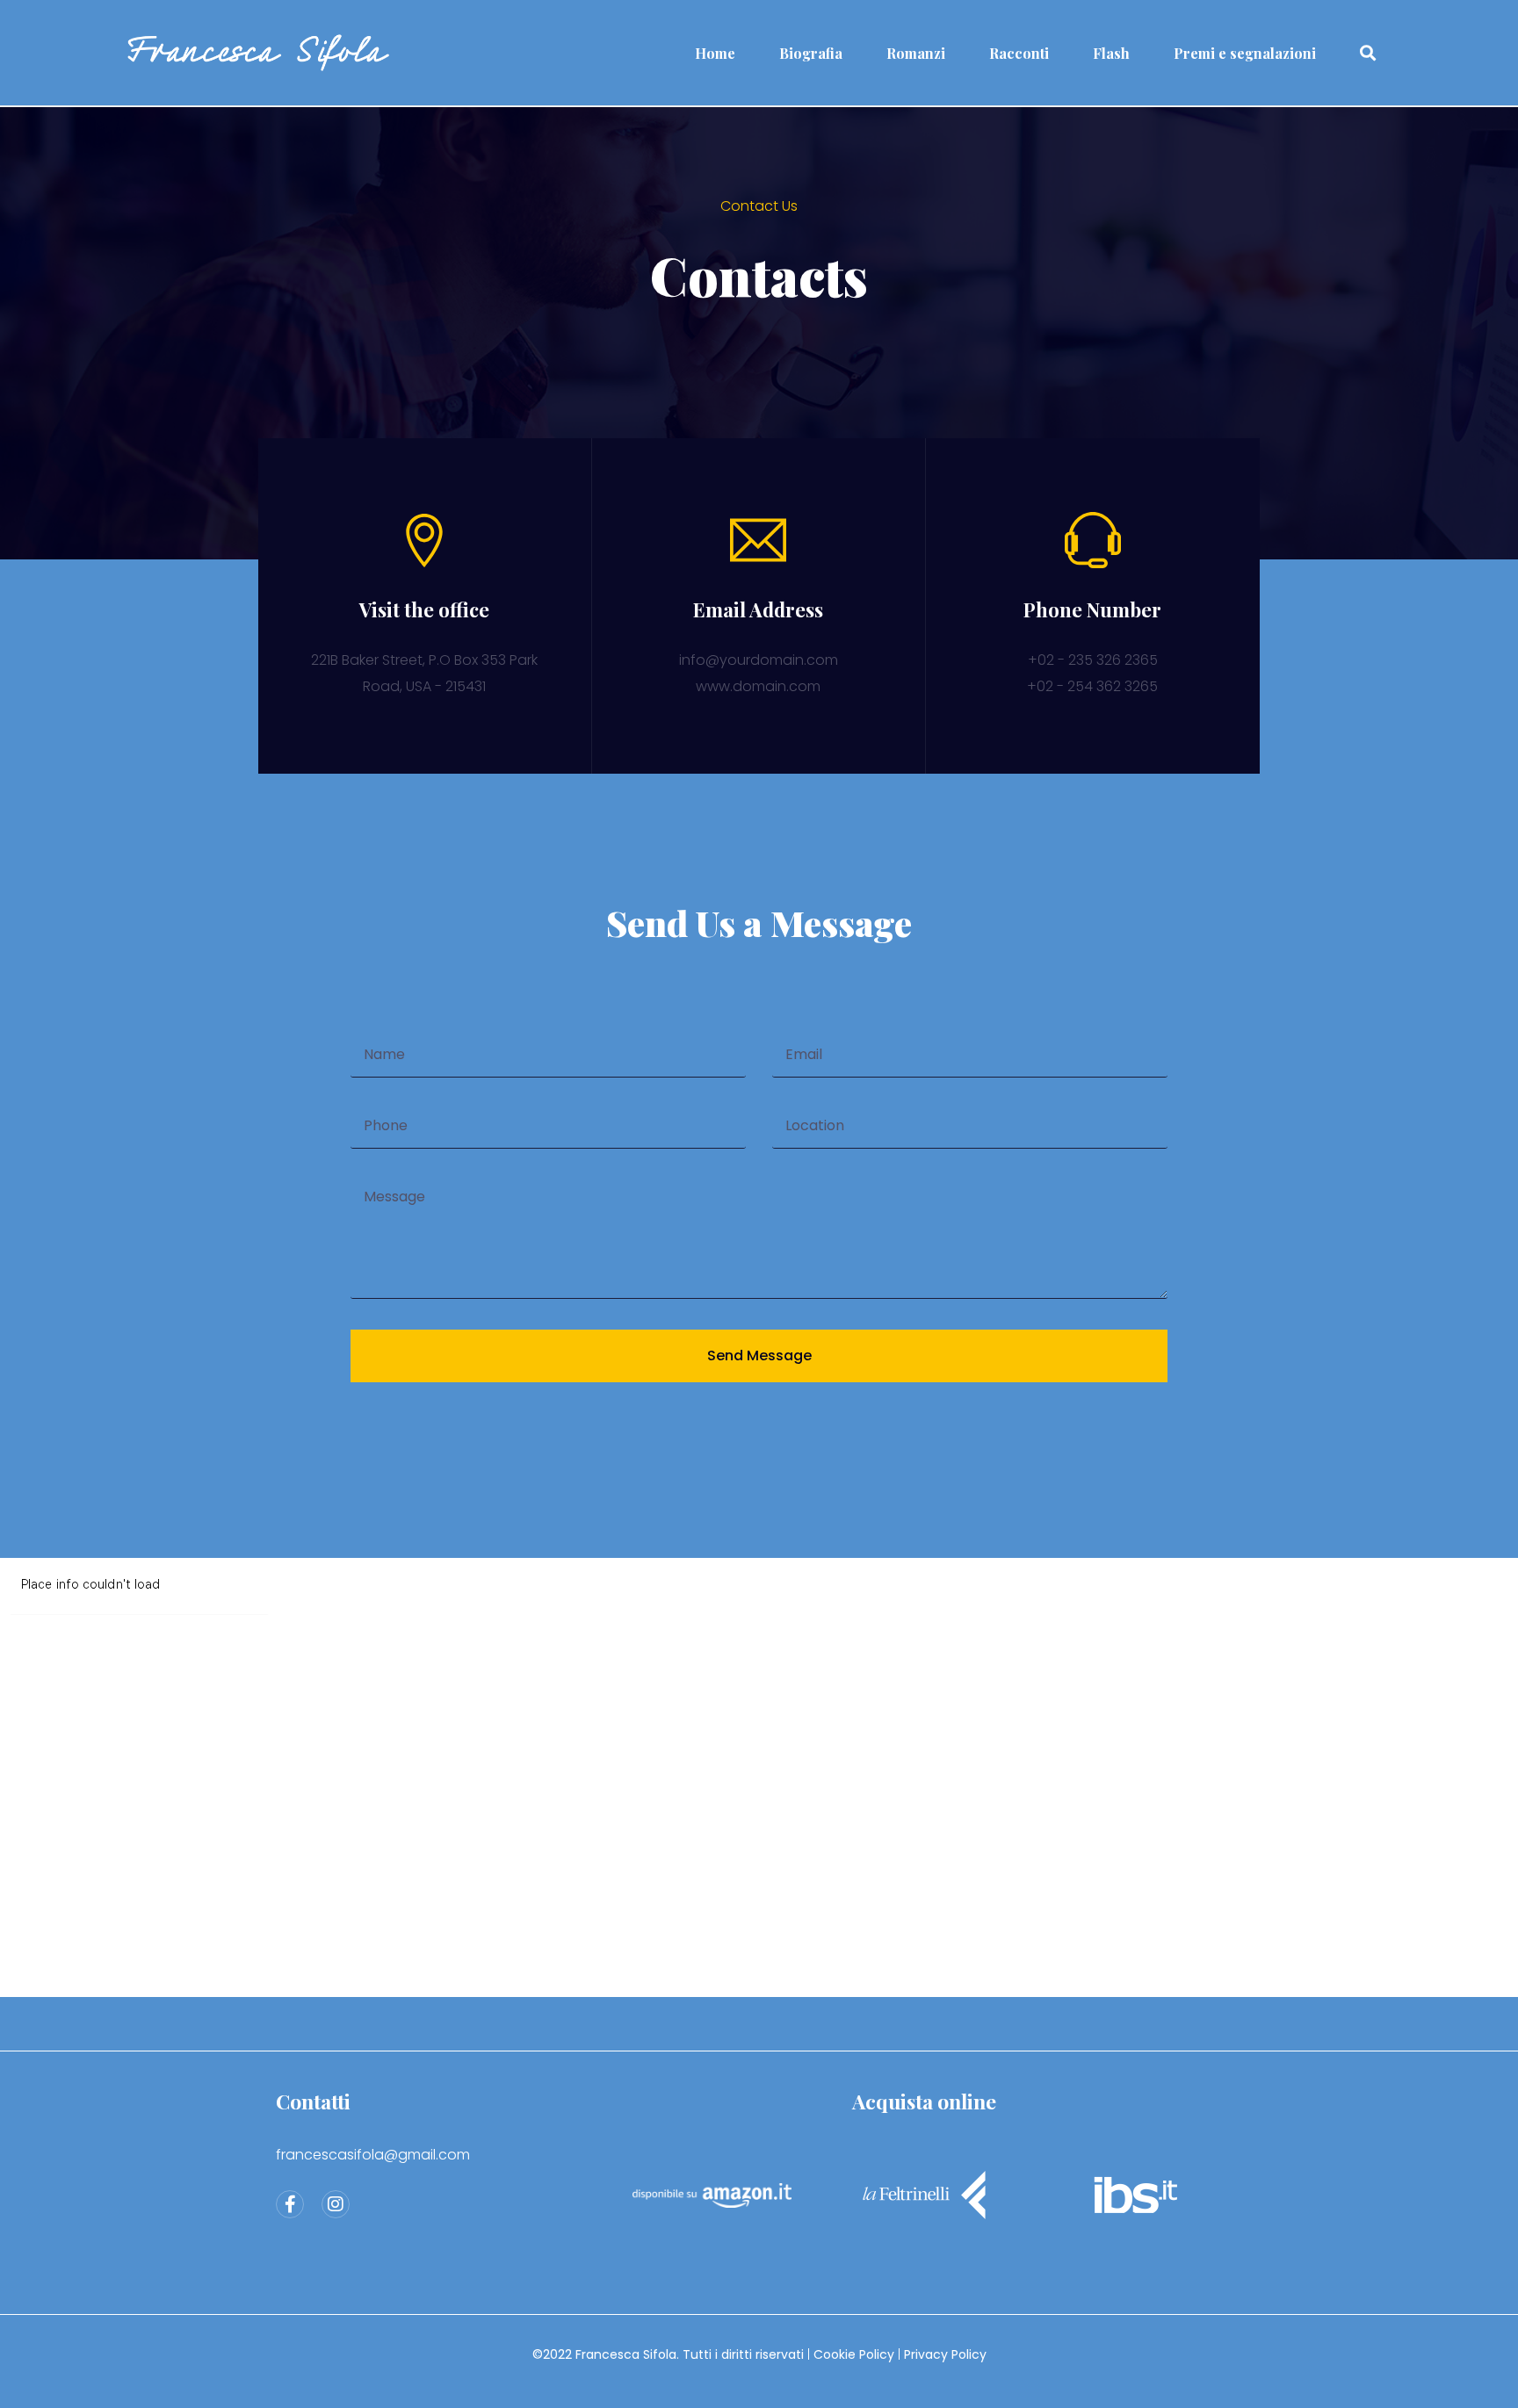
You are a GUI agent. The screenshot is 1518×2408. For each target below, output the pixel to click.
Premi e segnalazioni (1245, 53)
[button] (1367, 53)
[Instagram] (336, 2204)
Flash (1111, 53)
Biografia (811, 53)
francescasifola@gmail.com (373, 2155)
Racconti (1019, 53)
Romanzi (916, 53)
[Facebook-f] (290, 2204)
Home (715, 53)
